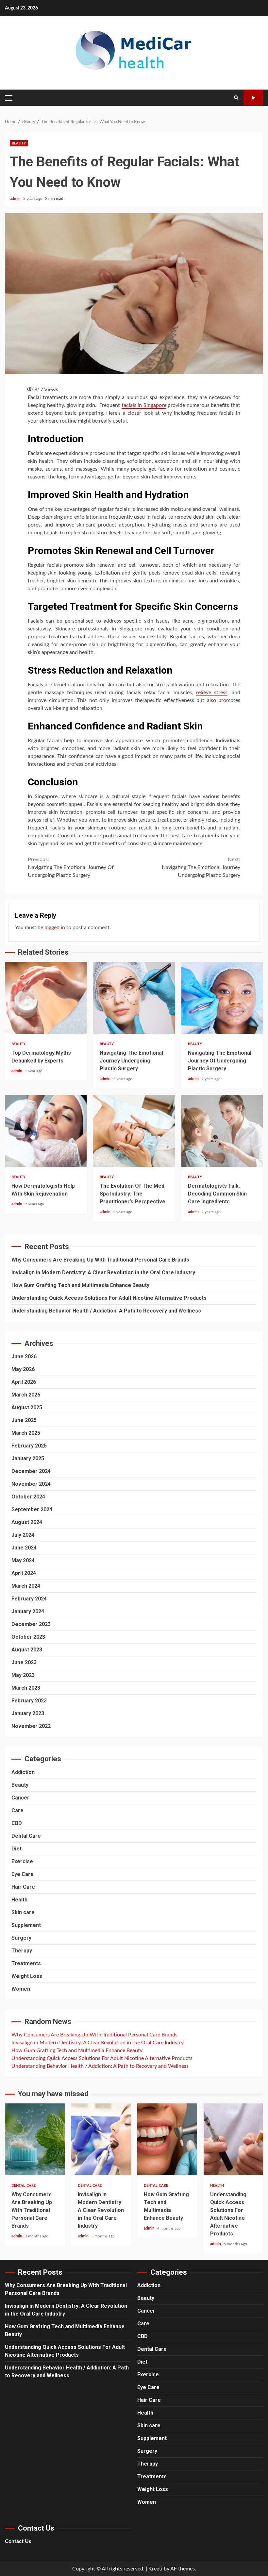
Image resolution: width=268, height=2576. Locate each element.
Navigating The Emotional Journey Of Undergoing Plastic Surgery (71, 867)
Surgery (21, 1938)
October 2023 (28, 1637)
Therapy (22, 1951)
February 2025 (29, 1446)
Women (21, 1989)
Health (19, 1900)
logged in (55, 928)
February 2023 (29, 1701)
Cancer (20, 1798)
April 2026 (24, 1382)
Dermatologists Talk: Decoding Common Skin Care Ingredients (222, 1131)
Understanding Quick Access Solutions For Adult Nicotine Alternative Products (109, 1298)
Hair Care (23, 1887)
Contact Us (18, 2541)
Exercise (22, 1861)
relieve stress (212, 693)
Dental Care (26, 1836)
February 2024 (29, 1599)
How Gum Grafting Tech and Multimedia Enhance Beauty (80, 1285)
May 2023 (23, 1675)
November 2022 (31, 1726)
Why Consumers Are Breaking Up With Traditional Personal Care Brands (100, 1260)
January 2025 (28, 1458)
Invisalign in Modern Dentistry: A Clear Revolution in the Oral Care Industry (103, 1272)
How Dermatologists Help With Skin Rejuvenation (46, 1131)
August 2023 (27, 1650)
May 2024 (23, 1560)
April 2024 (24, 1573)
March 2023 (26, 1688)
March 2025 (26, 1433)
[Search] (236, 98)
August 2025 (27, 1407)
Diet (17, 1849)
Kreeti (155, 2569)
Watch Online (253, 98)
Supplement (26, 1925)
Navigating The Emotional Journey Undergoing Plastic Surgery (201, 867)
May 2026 (23, 1369)
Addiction (23, 1772)
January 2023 (28, 1713)
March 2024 (26, 1586)
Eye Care (23, 1874)
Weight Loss (27, 1976)
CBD (17, 1823)
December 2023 (31, 1624)
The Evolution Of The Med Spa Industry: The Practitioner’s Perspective (134, 1131)
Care (17, 1810)
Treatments (26, 1963)
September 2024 (32, 1509)
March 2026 (26, 1395)
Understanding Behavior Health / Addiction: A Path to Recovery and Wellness (106, 1311)
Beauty (19, 143)
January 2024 (28, 1611)
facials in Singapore (144, 405)
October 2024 (28, 1497)
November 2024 (31, 1484)
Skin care (23, 1912)
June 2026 (24, 1356)
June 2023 (24, 1662)
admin (16, 199)
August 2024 (27, 1522)
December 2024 (31, 1471)
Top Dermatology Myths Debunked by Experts (46, 998)
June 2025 (24, 1420)
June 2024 (24, 1548)
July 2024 (23, 1535)
